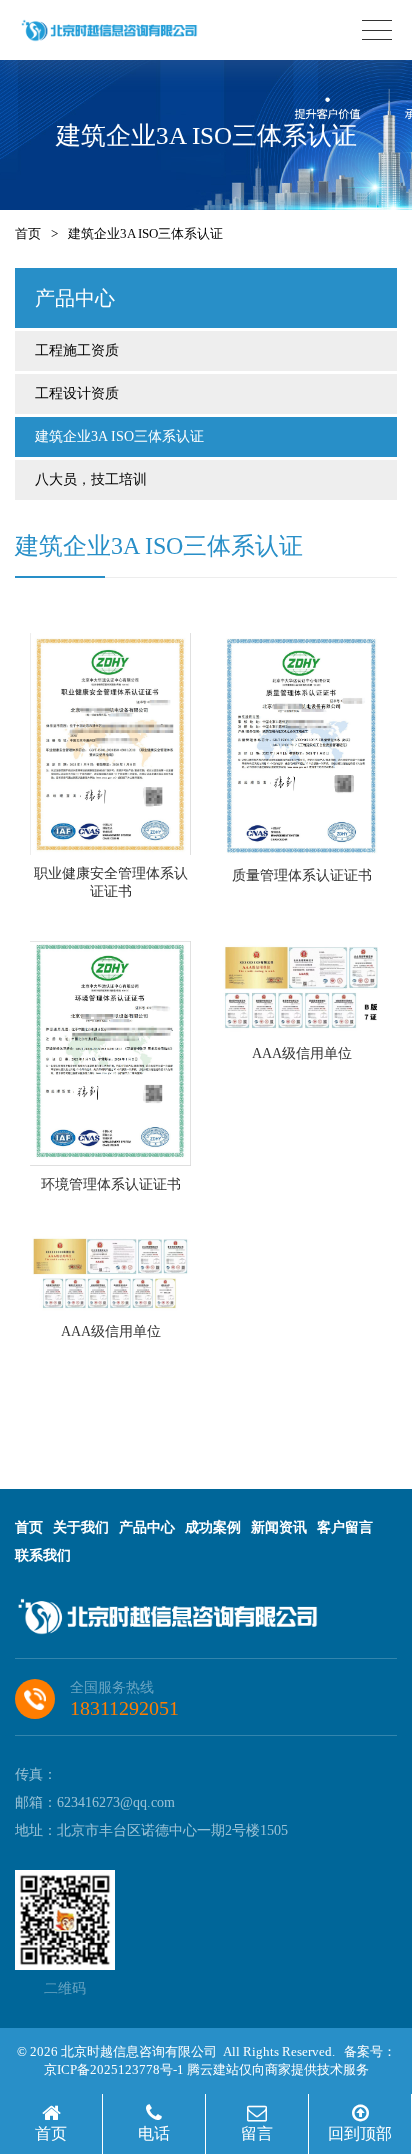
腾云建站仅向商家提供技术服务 (278, 2069)
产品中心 (147, 1527)
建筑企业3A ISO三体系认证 (119, 436)
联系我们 (43, 1555)
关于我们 (81, 1527)
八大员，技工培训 (91, 479)
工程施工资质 (77, 350)
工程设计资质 (77, 393)
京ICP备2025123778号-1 (114, 2069)
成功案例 (213, 1527)
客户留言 (345, 1527)
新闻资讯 (279, 1527)
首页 (28, 233)
